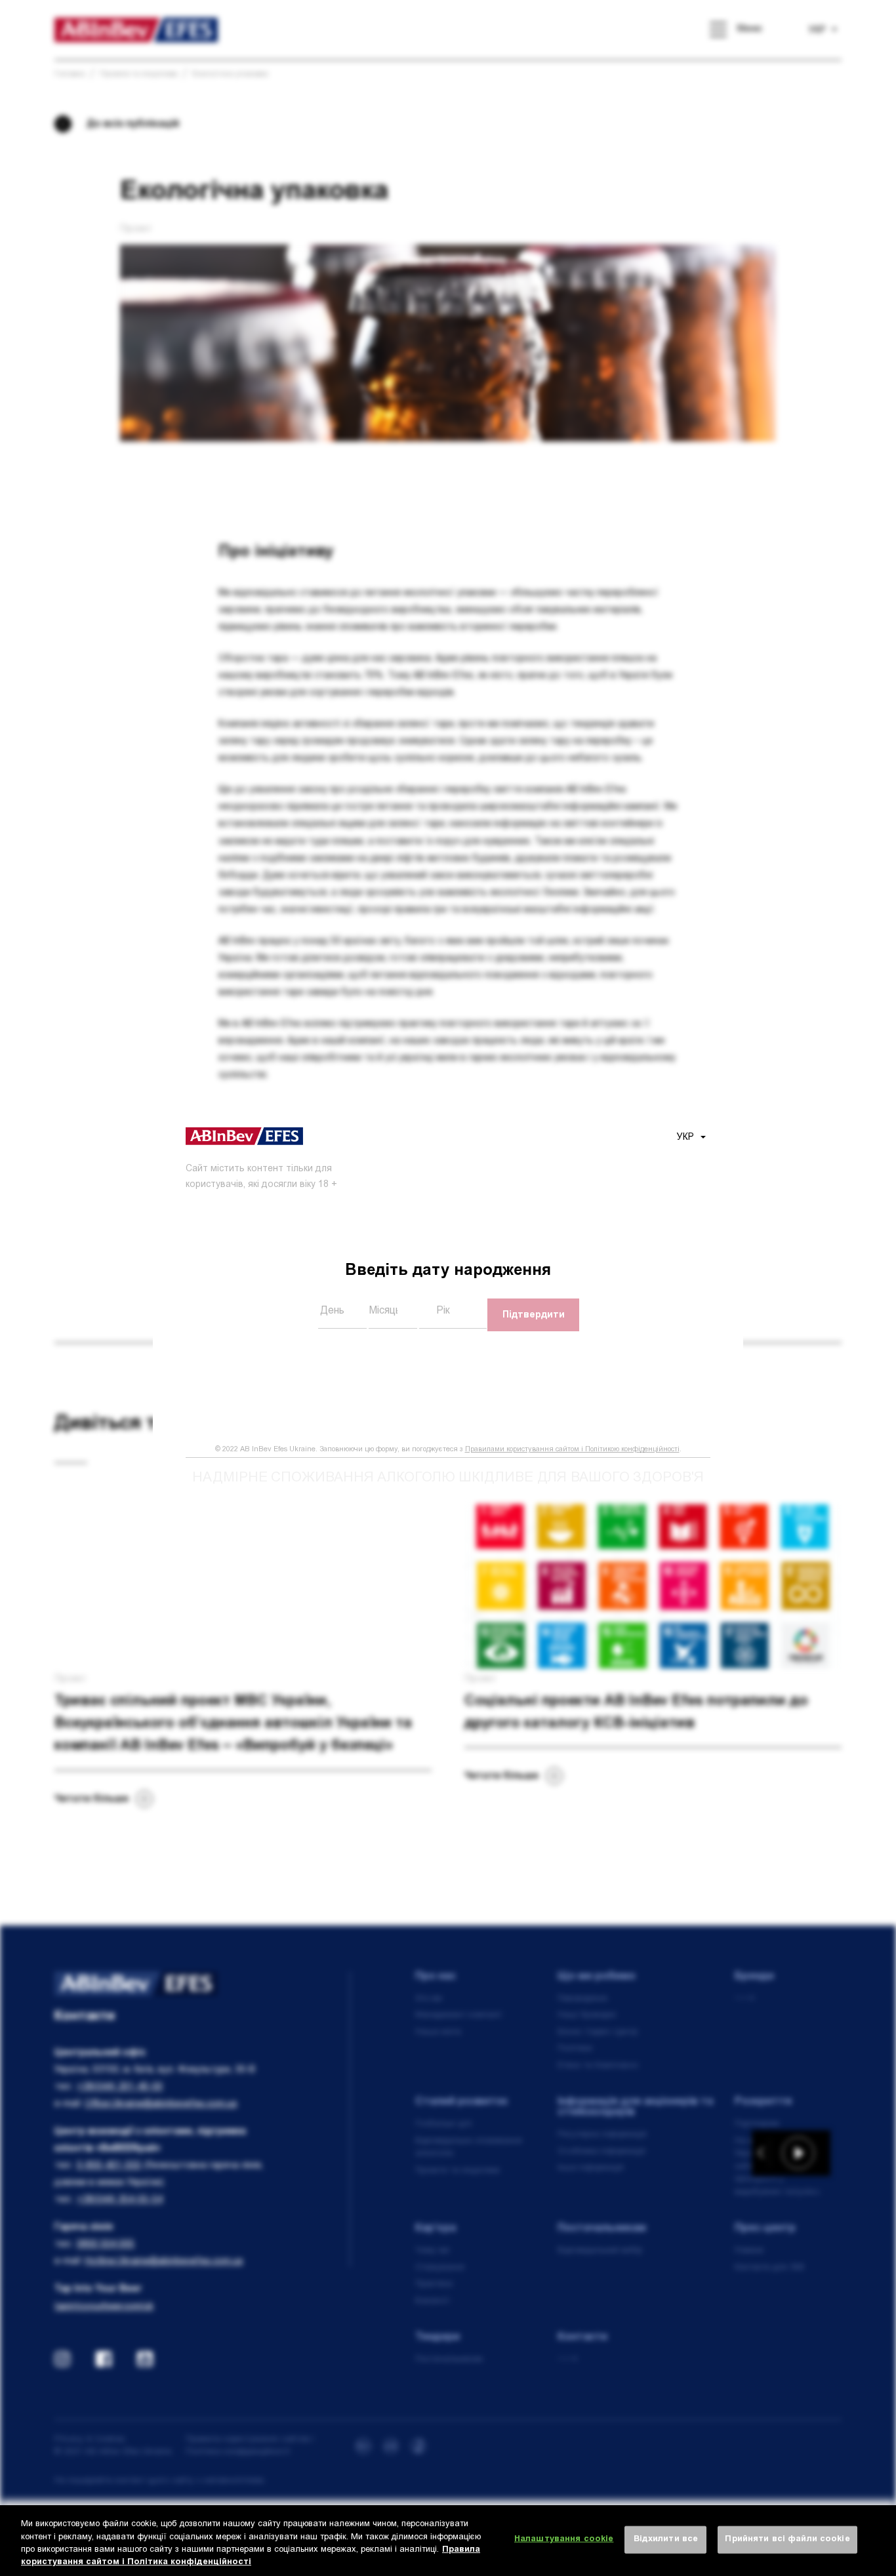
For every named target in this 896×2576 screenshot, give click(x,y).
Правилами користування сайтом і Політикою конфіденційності (572, 1450)
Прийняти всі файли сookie (787, 2540)
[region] (448, 2541)
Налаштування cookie (564, 2540)
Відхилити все (666, 2540)
